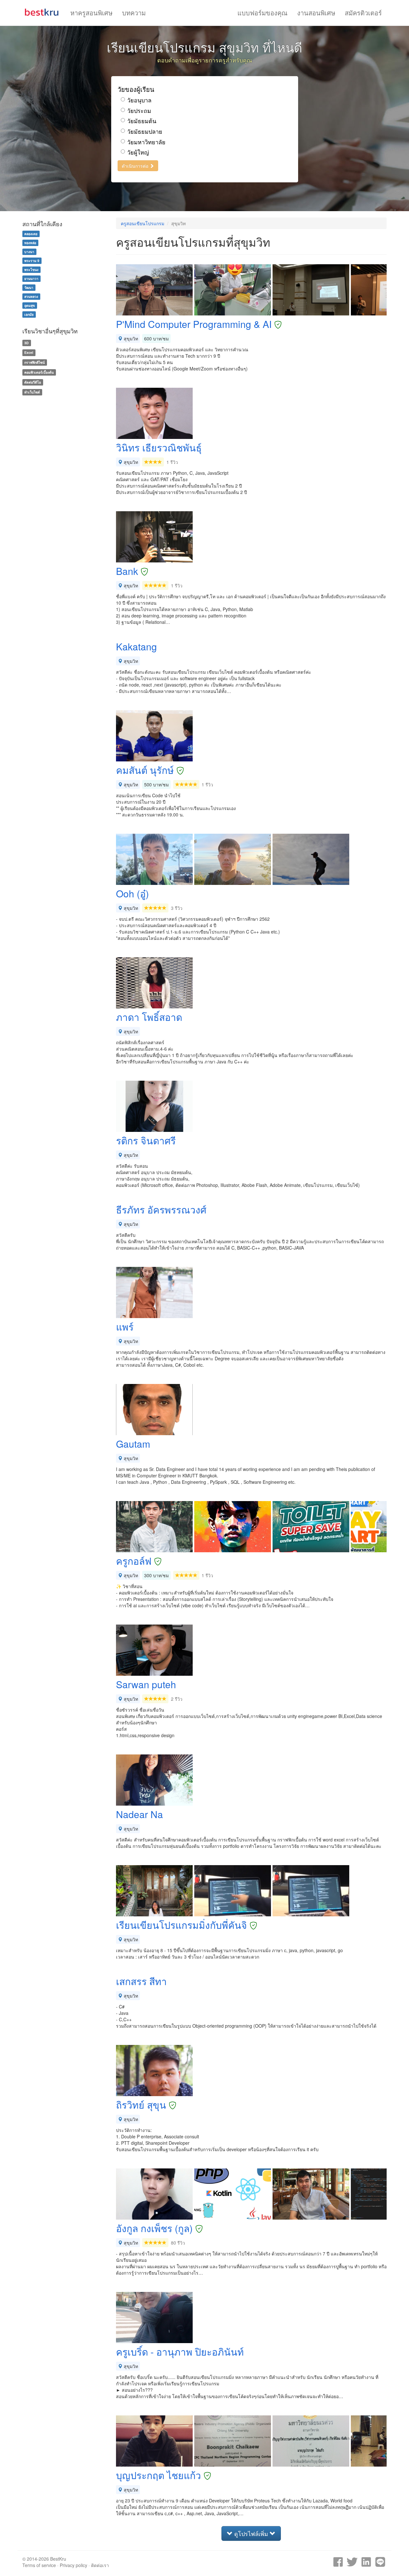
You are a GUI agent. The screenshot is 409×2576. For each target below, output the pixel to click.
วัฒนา (29, 287)
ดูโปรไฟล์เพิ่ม (251, 2533)
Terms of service (39, 2565)
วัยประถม (139, 111)
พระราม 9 (32, 261)
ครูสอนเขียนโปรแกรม (143, 223)
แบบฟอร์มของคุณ (262, 13)
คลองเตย (31, 234)
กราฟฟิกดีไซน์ (35, 362)
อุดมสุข (30, 305)
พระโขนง (31, 270)
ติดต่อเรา (100, 2565)
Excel (29, 352)
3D (27, 343)
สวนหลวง (31, 296)
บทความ (134, 13)
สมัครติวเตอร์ (363, 13)
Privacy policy (73, 2565)
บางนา (29, 252)
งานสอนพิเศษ (316, 13)
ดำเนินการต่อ (136, 166)
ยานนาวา (31, 278)
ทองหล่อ (30, 243)
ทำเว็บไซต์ (32, 392)
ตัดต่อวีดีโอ (33, 382)
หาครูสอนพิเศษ (91, 13)
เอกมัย (29, 314)
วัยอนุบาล (139, 100)
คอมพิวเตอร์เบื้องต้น (39, 372)
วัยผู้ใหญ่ (138, 152)
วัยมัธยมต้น (142, 121)
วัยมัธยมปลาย (145, 131)
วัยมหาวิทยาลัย (146, 142)
